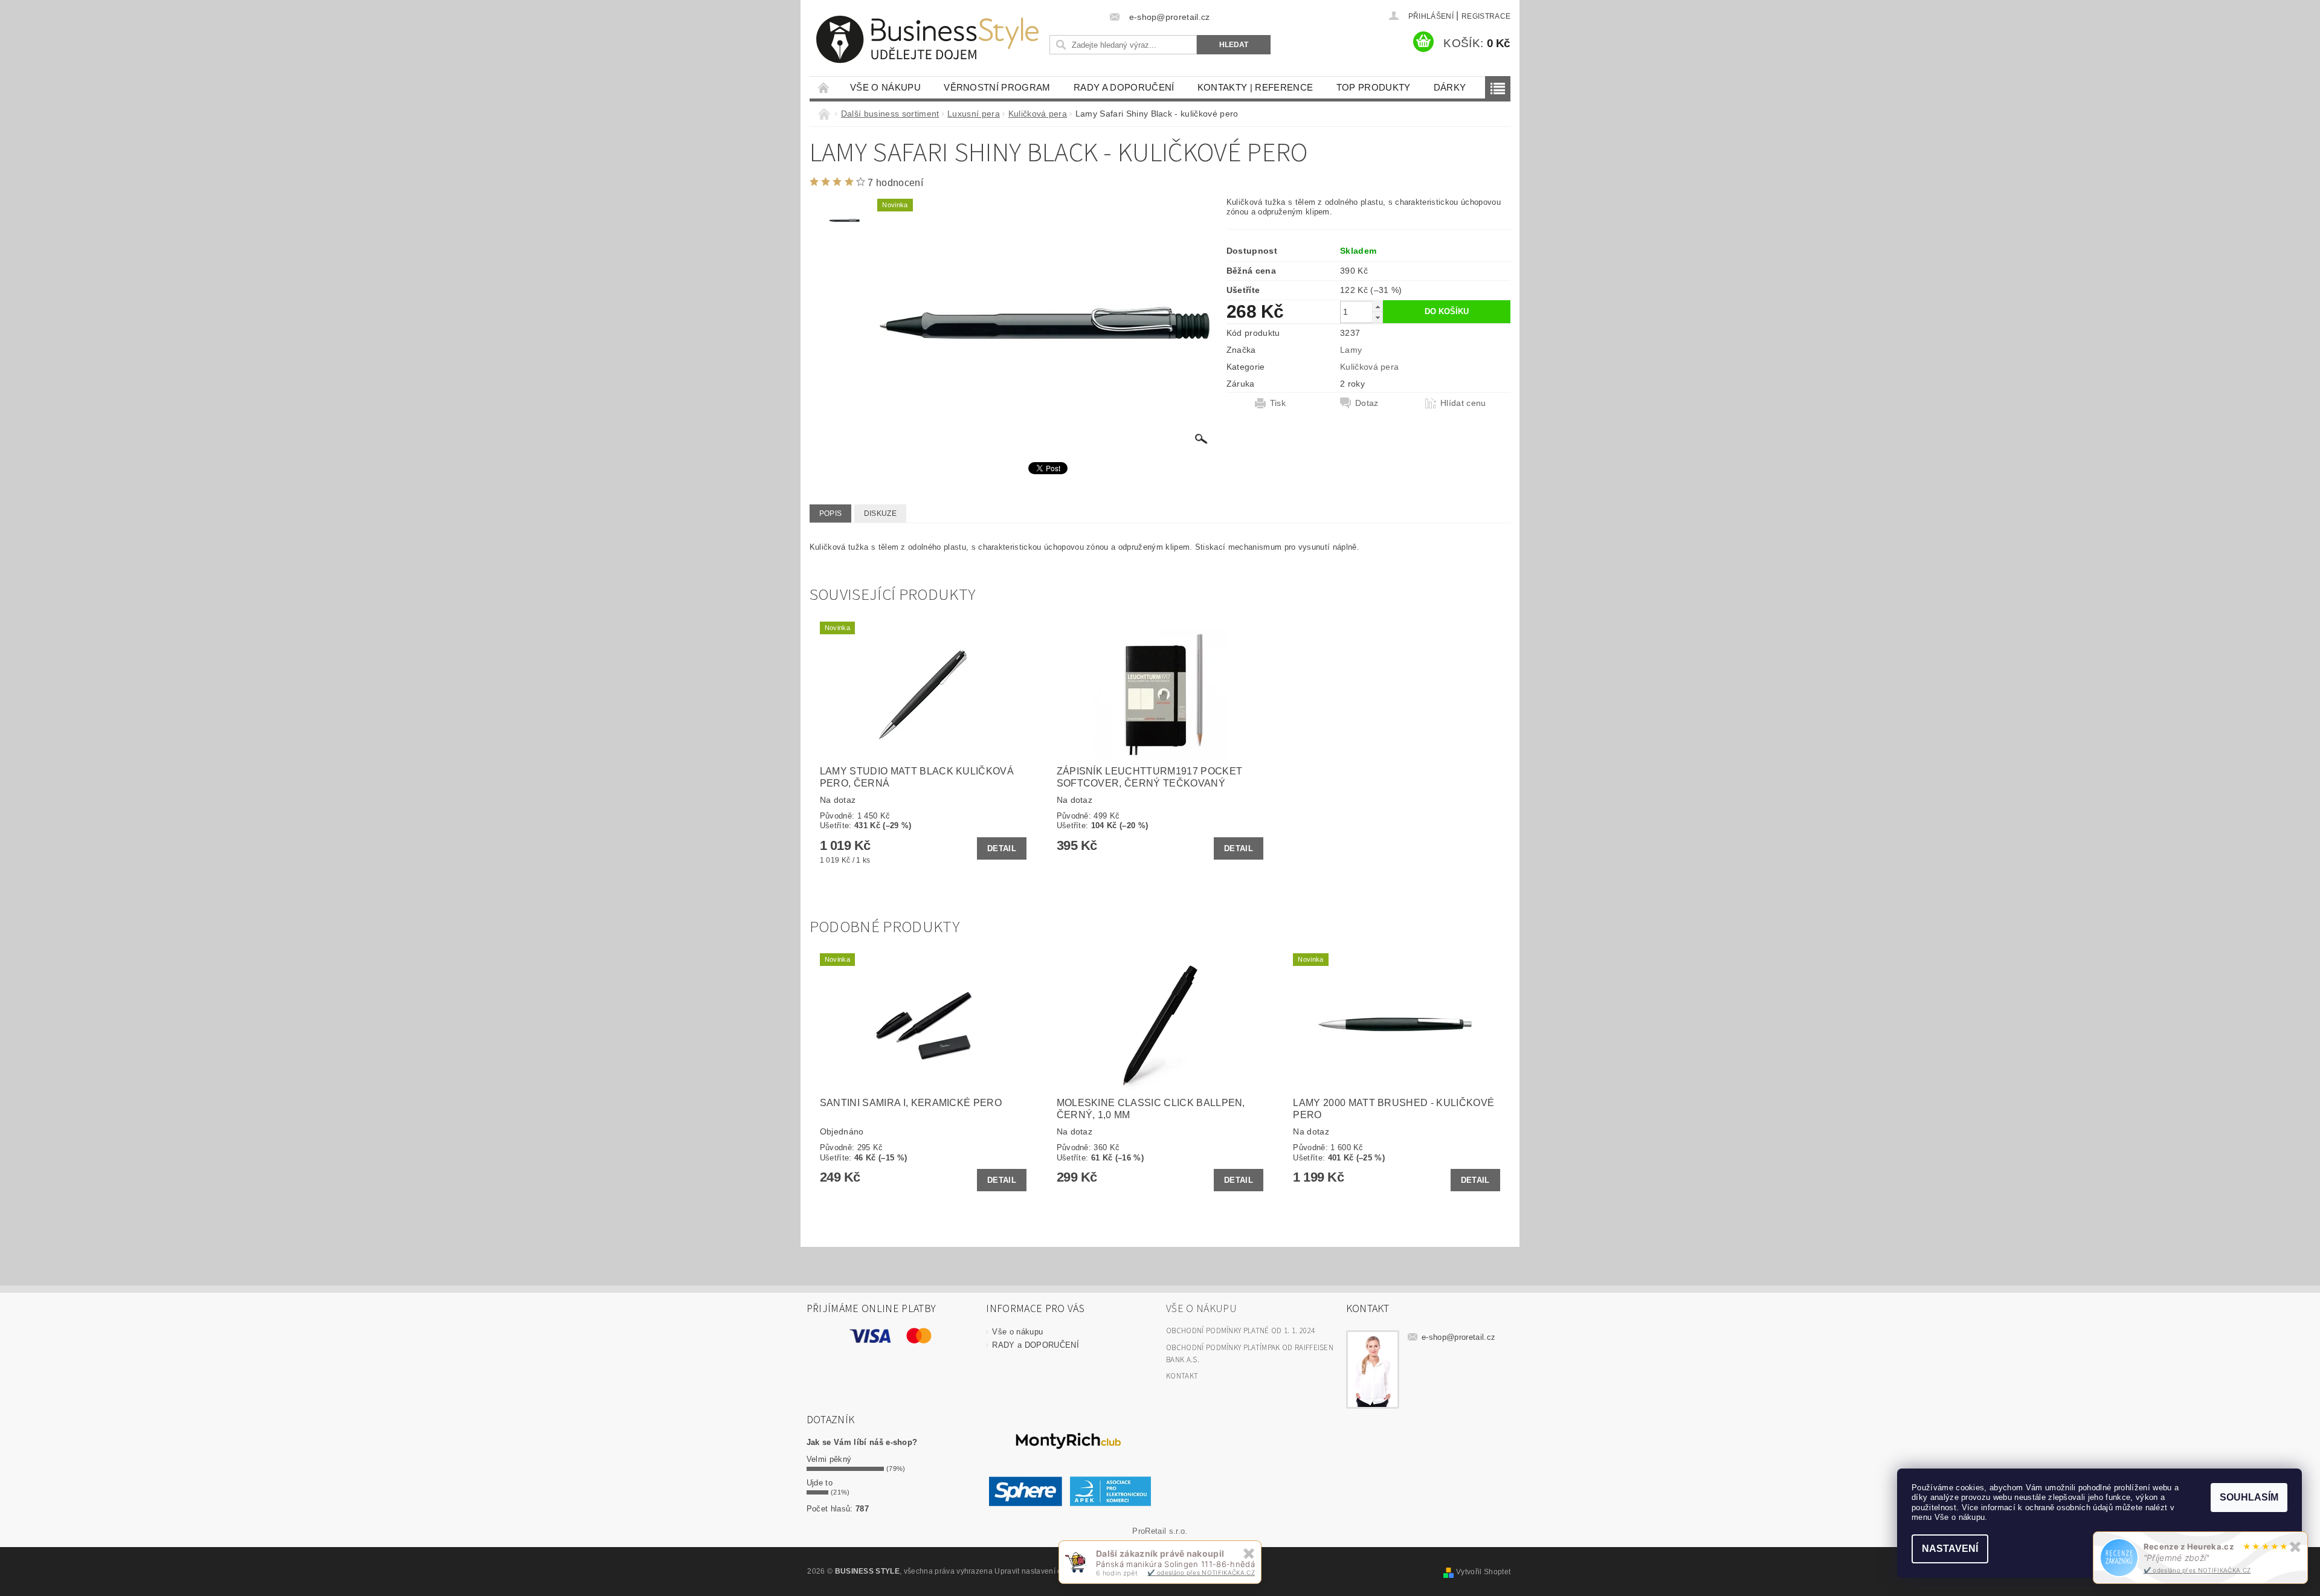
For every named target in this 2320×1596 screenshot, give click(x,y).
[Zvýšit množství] (1377, 307)
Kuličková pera (1369, 367)
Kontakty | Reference (1255, 87)
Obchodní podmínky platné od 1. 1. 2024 (1240, 1331)
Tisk (1278, 403)
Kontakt (1182, 1376)
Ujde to (820, 1483)
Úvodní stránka (824, 87)
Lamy (1351, 350)
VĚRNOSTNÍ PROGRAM (997, 87)
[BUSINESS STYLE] (927, 40)
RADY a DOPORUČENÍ (1124, 87)
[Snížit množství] (1377, 317)
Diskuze (880, 513)
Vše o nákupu (885, 87)
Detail (1002, 848)
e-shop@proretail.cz (1458, 1337)
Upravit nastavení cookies (1039, 1571)
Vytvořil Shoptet (1483, 1572)
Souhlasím (2249, 1497)
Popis (831, 513)
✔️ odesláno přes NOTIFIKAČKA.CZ (2197, 1570)
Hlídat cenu (1463, 403)
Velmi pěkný (829, 1459)
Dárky (1450, 87)
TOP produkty (1374, 87)
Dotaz (1367, 403)
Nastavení (1950, 1549)
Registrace (1486, 16)
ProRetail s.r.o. (1160, 1531)
